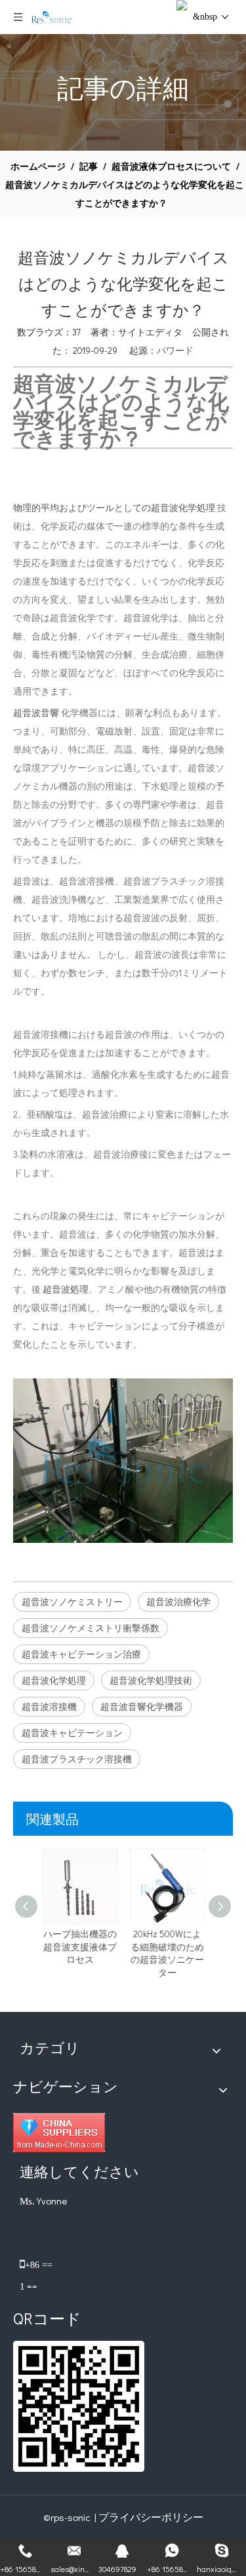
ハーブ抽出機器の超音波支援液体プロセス (80, 1946)
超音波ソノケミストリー (72, 1601)
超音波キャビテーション (72, 1733)
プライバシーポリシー (151, 2517)
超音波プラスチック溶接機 (77, 1759)
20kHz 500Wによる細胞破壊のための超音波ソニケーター (167, 1953)
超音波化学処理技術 (151, 1680)
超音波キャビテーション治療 (81, 1654)
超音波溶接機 (49, 1706)
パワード (175, 350)
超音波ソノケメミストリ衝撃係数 (91, 1628)
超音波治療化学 (178, 1601)
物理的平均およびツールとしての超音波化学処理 (114, 507)
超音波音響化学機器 (142, 1706)
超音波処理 (66, 1289)
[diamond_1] (59, 2132)
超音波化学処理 (54, 1680)
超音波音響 (37, 712)
